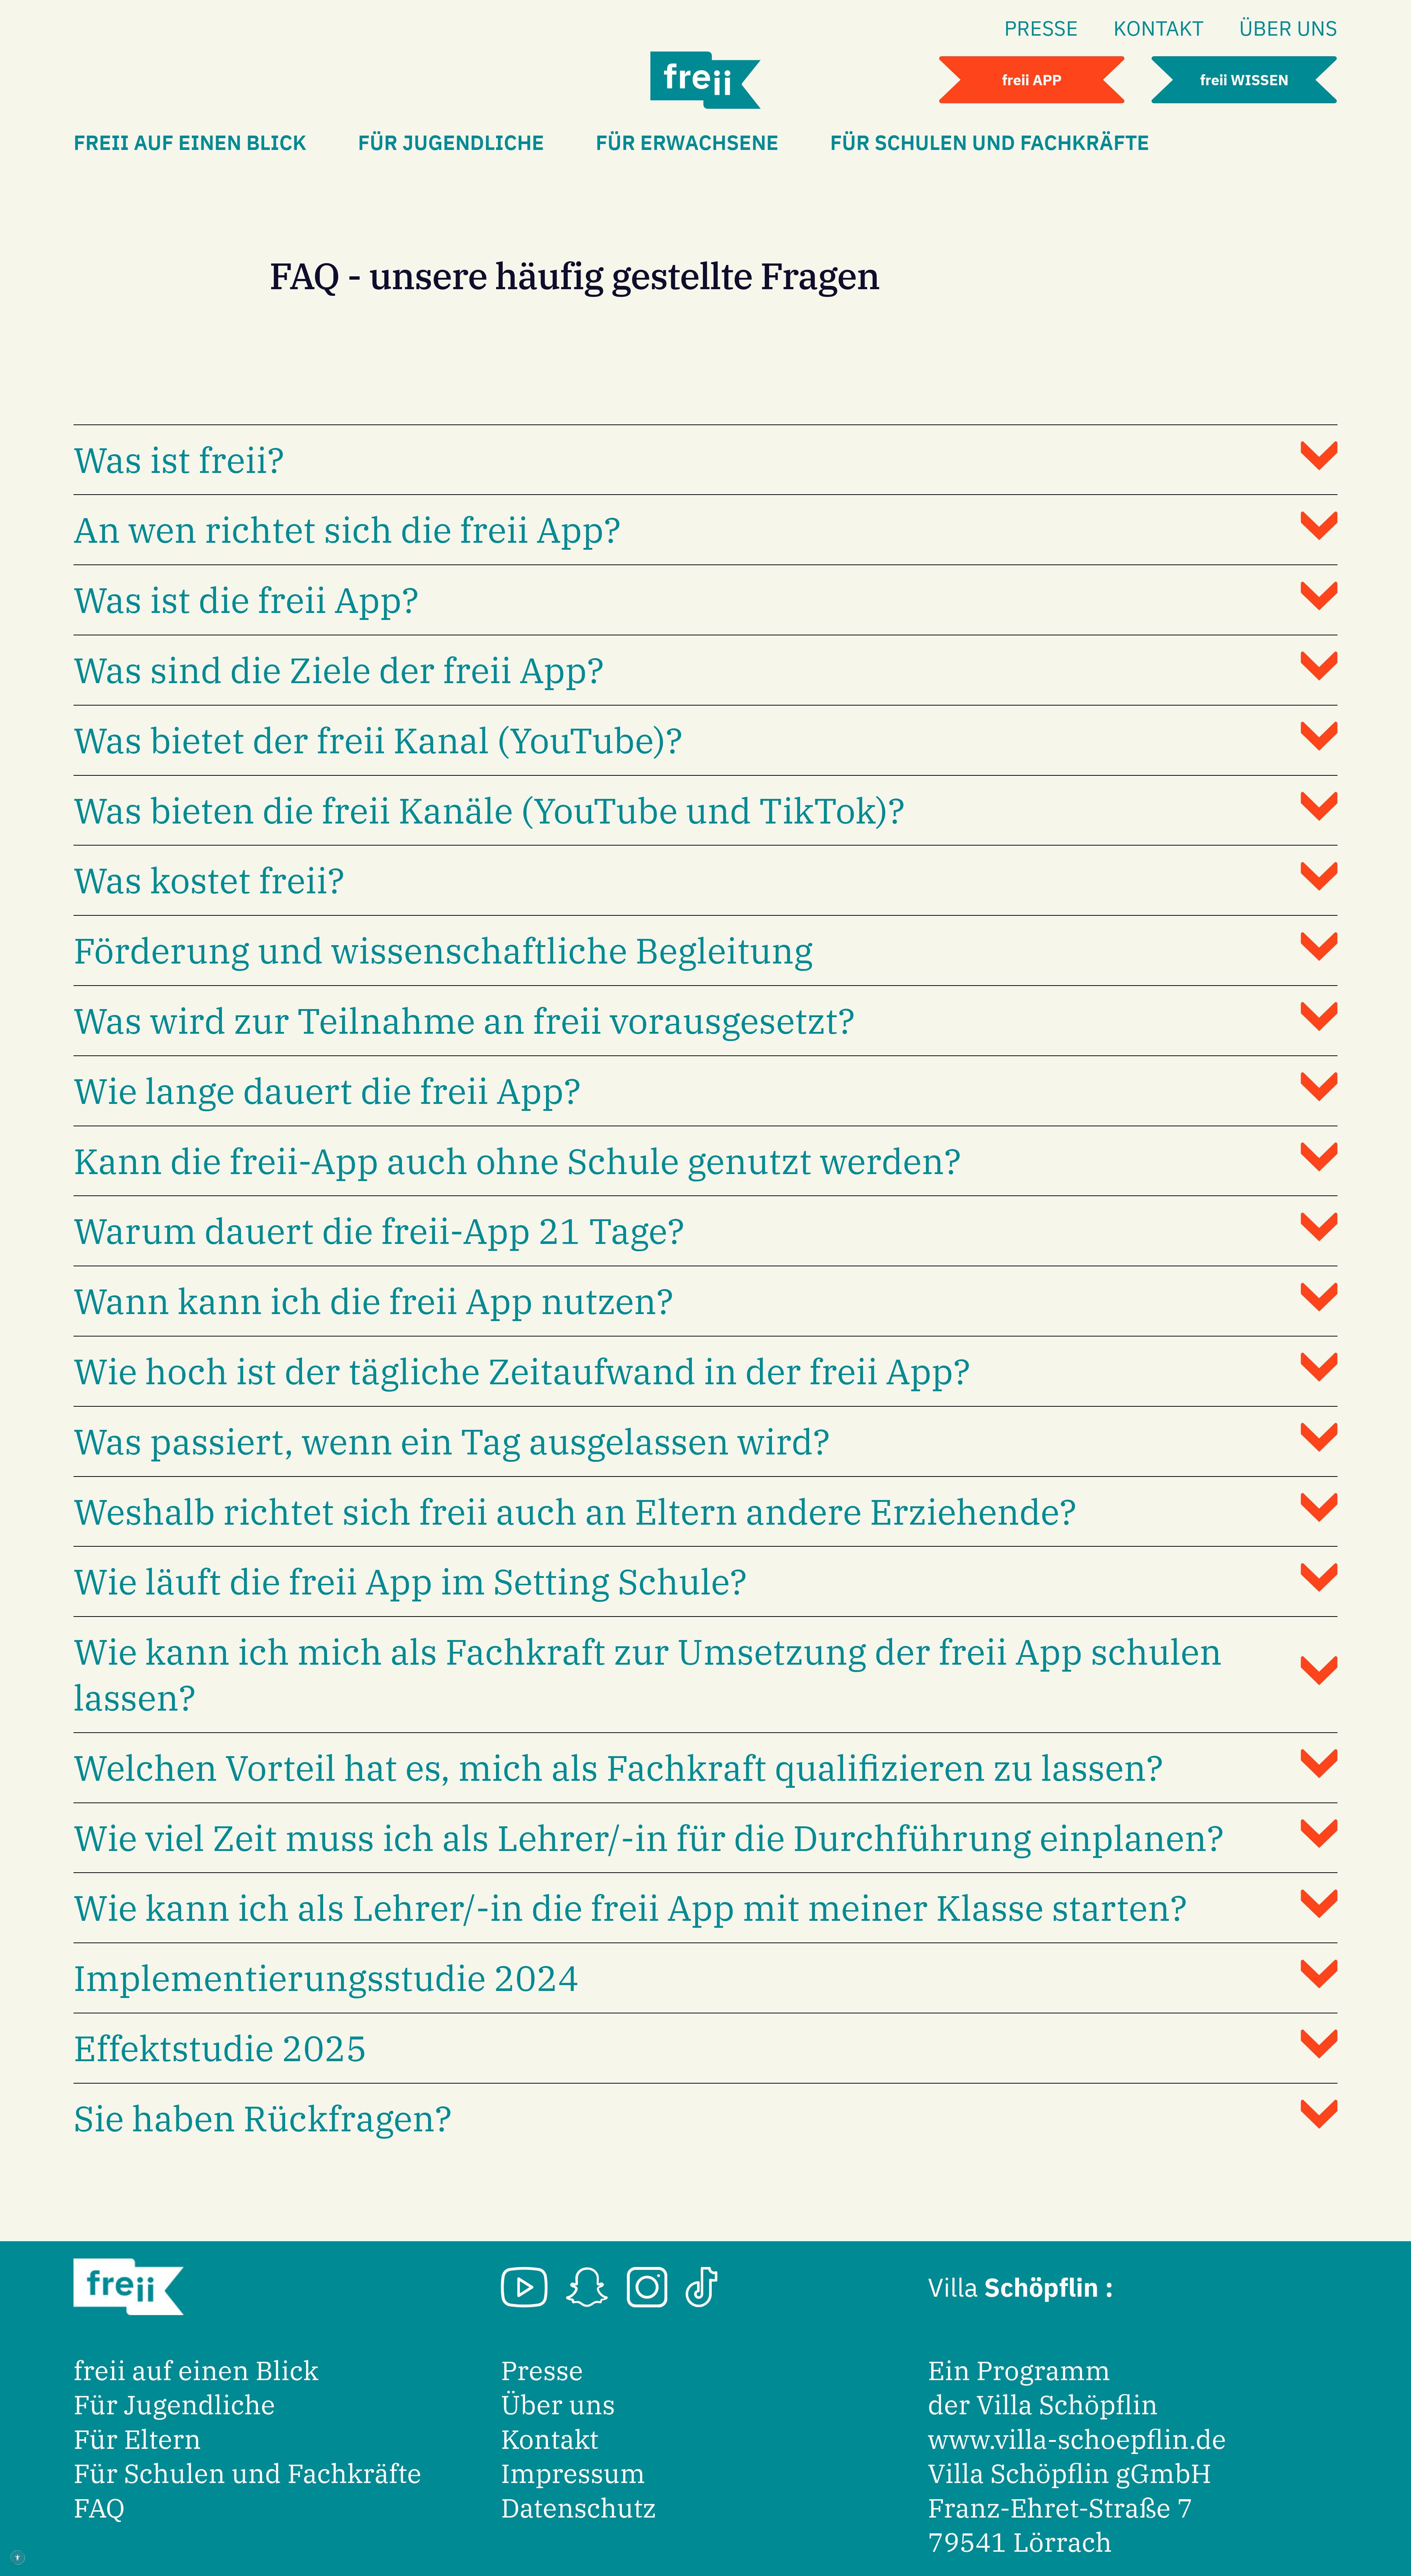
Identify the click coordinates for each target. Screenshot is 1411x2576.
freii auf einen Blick (196, 2370)
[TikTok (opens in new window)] (702, 2287)
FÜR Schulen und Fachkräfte (990, 142)
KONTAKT (1159, 28)
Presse (542, 2370)
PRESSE (1041, 28)
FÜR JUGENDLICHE (451, 142)
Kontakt (550, 2439)
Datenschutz (579, 2508)
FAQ (99, 2508)
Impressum (573, 2473)
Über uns (558, 2405)
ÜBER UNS (1288, 28)
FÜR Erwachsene (687, 142)
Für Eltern (137, 2439)
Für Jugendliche (174, 2405)
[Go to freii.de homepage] (129, 2287)
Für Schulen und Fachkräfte (247, 2473)
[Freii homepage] (705, 80)
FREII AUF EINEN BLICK (190, 142)
